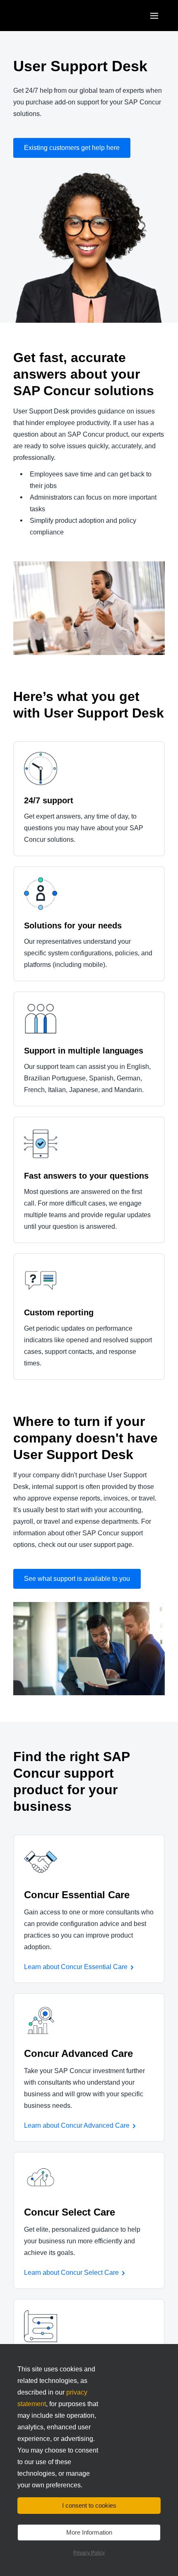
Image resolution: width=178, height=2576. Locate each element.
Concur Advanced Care (78, 2053)
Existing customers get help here (72, 148)
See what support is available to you (77, 1579)
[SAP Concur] (52, 16)
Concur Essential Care (77, 1895)
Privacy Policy (89, 2553)
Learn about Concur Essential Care (76, 1967)
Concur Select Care (70, 2212)
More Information (89, 2532)
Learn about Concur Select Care (71, 2273)
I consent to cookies (89, 2505)
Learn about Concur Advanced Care (77, 2125)
